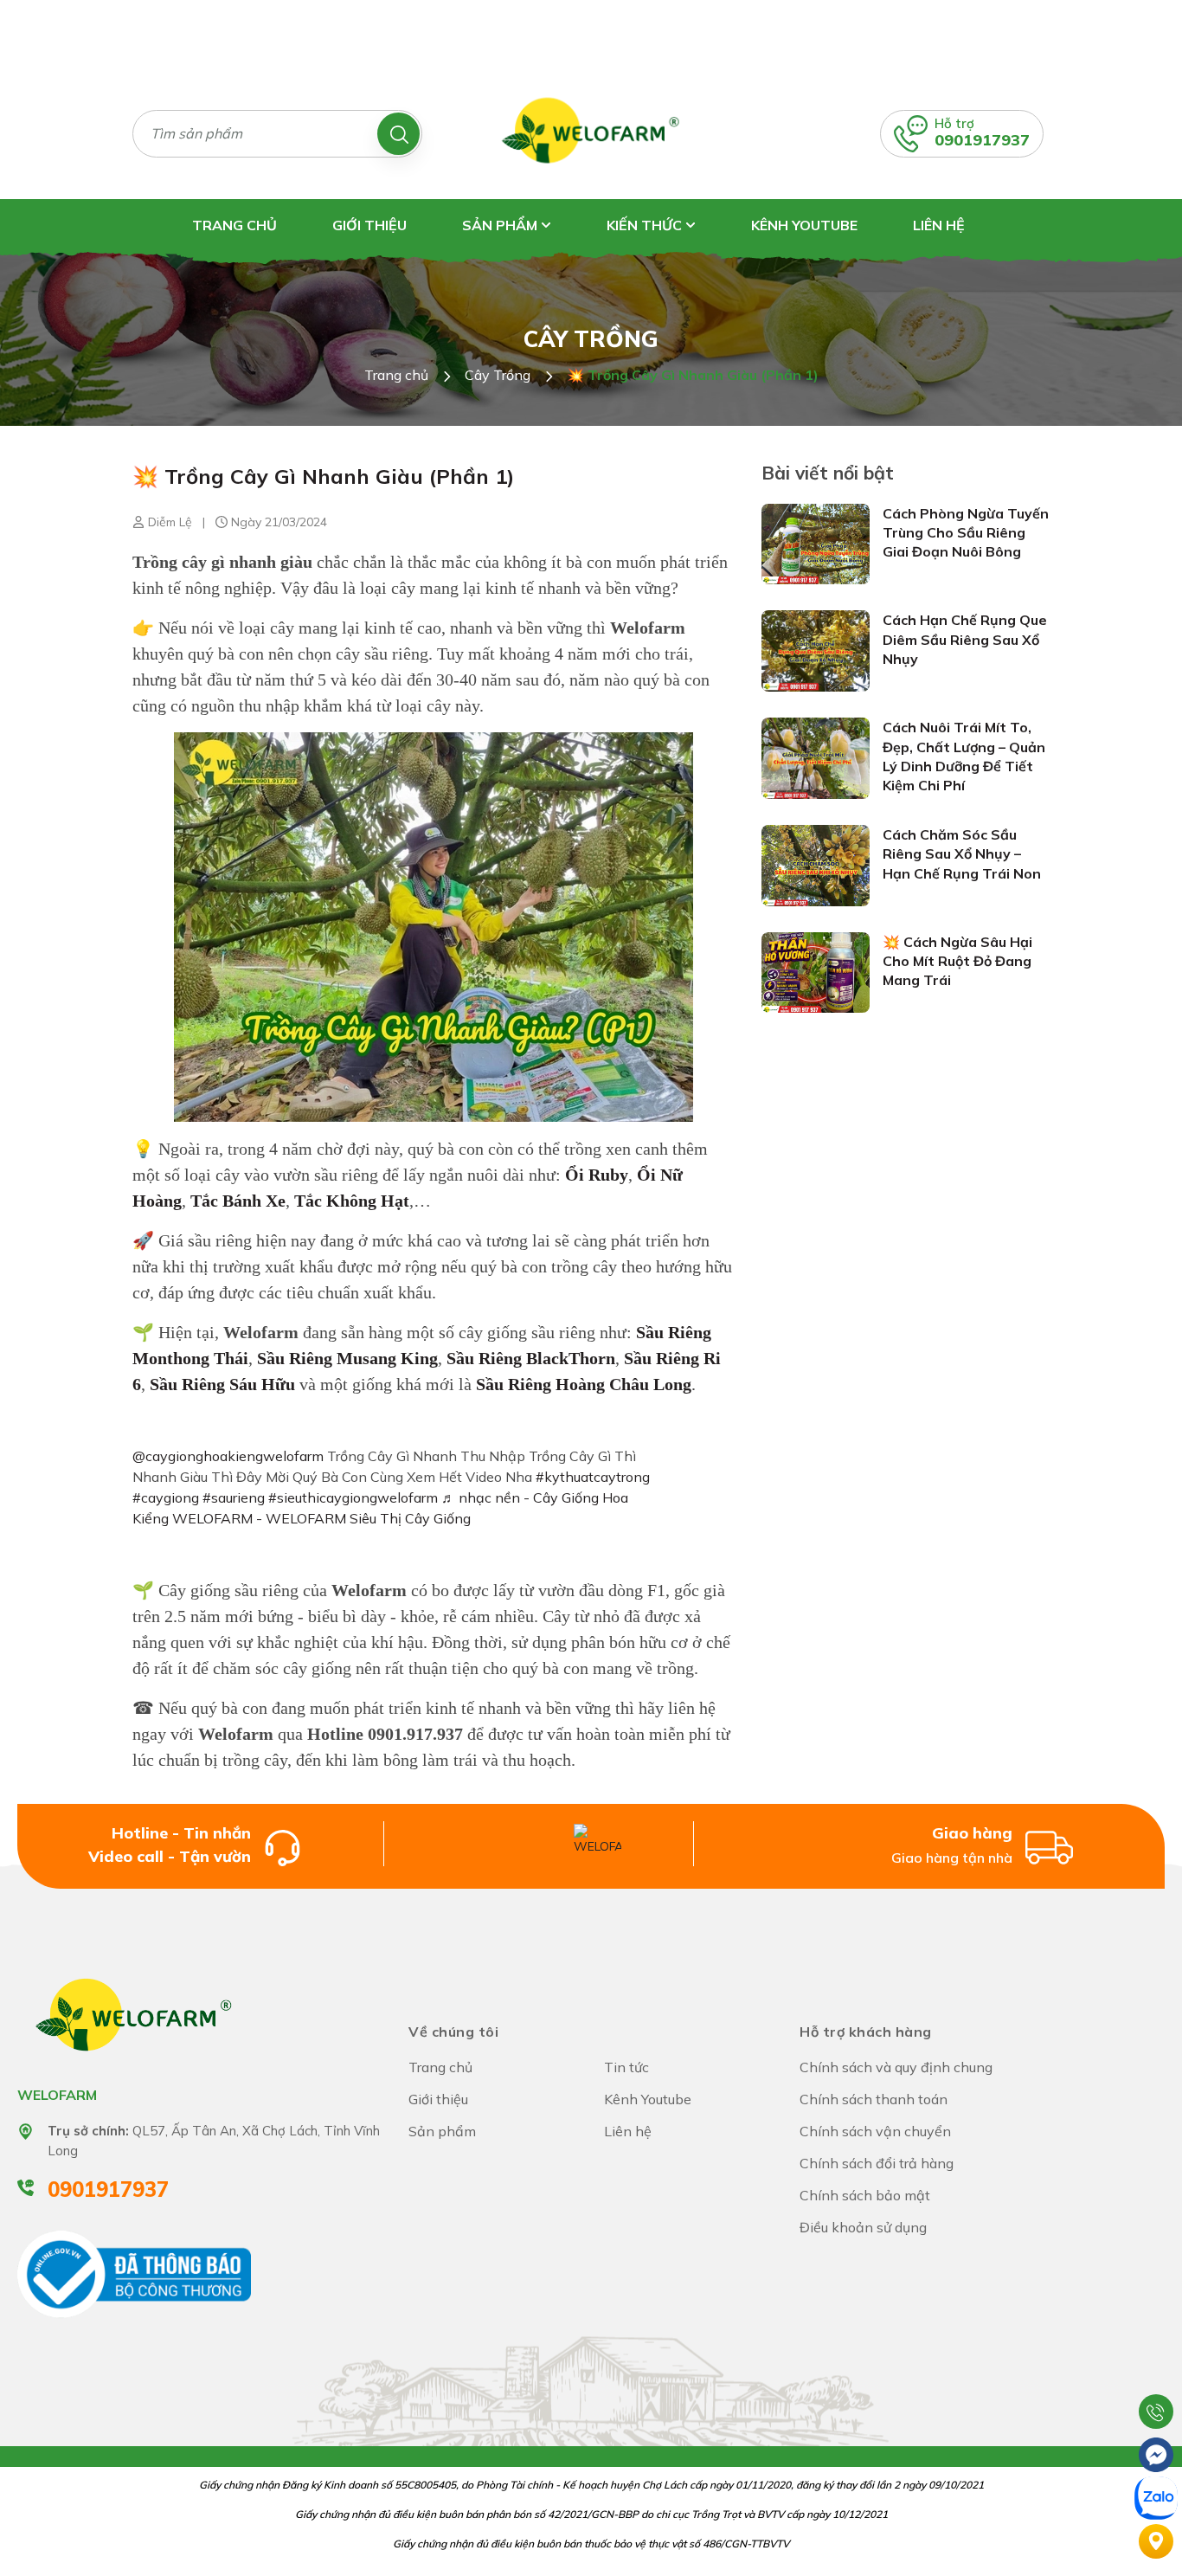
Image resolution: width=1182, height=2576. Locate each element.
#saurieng (234, 1497)
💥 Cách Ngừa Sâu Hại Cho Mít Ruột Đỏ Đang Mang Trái (957, 961)
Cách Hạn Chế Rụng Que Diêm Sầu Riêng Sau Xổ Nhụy (965, 639)
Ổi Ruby (597, 1175)
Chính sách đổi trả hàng (877, 2163)
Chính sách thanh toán (874, 2099)
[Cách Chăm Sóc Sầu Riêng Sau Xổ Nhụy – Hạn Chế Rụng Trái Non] (816, 864)
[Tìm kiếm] (398, 134)
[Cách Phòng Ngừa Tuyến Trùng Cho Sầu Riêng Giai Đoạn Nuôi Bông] (816, 543)
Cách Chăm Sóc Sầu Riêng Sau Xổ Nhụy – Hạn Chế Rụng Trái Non (962, 854)
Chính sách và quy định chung (896, 2067)
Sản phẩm (501, 225)
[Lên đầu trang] (1156, 2368)
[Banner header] (591, 33)
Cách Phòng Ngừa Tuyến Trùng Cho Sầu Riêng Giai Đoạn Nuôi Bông (966, 533)
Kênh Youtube (804, 225)
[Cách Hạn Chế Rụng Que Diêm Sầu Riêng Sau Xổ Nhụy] (816, 650)
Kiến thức (646, 225)
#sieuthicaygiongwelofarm (353, 1497)
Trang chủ (234, 225)
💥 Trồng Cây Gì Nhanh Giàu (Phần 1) (323, 476)
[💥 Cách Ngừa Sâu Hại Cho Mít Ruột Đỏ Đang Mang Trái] (816, 971)
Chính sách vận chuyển (875, 2131)
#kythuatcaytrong (593, 1477)
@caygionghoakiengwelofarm (228, 1456)
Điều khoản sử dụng (863, 2227)
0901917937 (982, 140)
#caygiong (166, 1497)
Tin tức (626, 2067)
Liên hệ (939, 225)
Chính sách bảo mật (865, 2195)
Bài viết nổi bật (828, 473)
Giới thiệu (369, 225)
